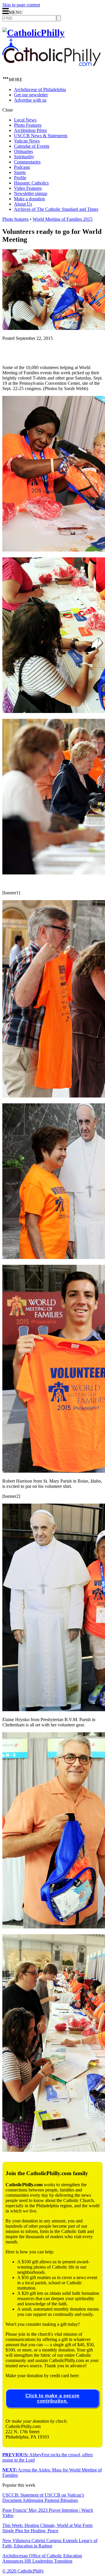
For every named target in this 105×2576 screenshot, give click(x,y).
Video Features (28, 188)
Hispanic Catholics (31, 183)
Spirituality (24, 157)
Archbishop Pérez (30, 130)
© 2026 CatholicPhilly (23, 2571)
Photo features (15, 219)
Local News (25, 120)
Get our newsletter (31, 95)
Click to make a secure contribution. (52, 2398)
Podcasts (22, 167)
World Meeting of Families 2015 (63, 219)
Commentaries (27, 162)
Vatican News (27, 141)
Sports (20, 172)
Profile (20, 178)
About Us (23, 204)
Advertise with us (30, 100)
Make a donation (29, 199)
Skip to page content (21, 5)
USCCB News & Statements (41, 136)
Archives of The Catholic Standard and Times (56, 209)
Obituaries (23, 151)
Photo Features (28, 125)
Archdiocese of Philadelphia (40, 89)
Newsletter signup (31, 193)
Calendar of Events (32, 146)
